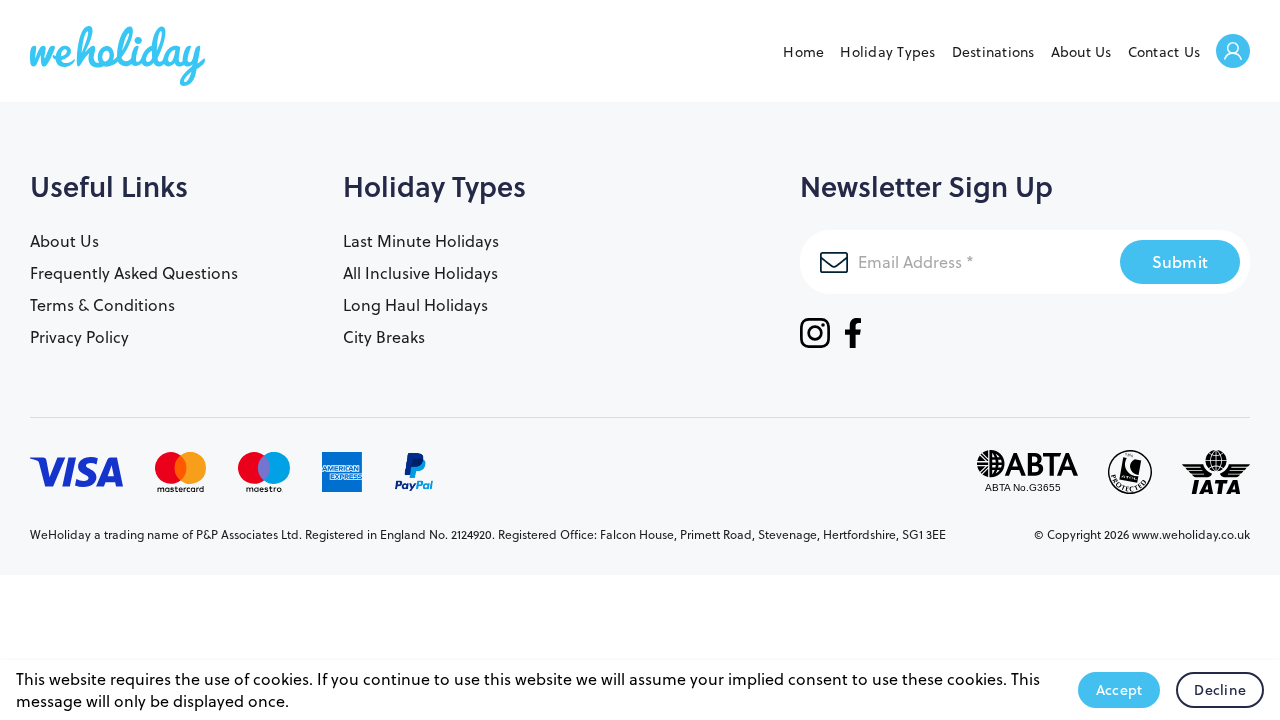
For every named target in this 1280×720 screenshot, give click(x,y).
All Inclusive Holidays (420, 273)
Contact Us (1164, 52)
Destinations (993, 52)
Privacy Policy (79, 337)
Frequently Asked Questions (134, 273)
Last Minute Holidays (421, 241)
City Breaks (384, 337)
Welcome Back (1233, 52)
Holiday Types (887, 52)
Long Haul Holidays (415, 305)
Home (803, 52)
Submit (1180, 261)
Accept (1119, 690)
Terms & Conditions (102, 305)
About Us (1081, 52)
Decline (1220, 690)
